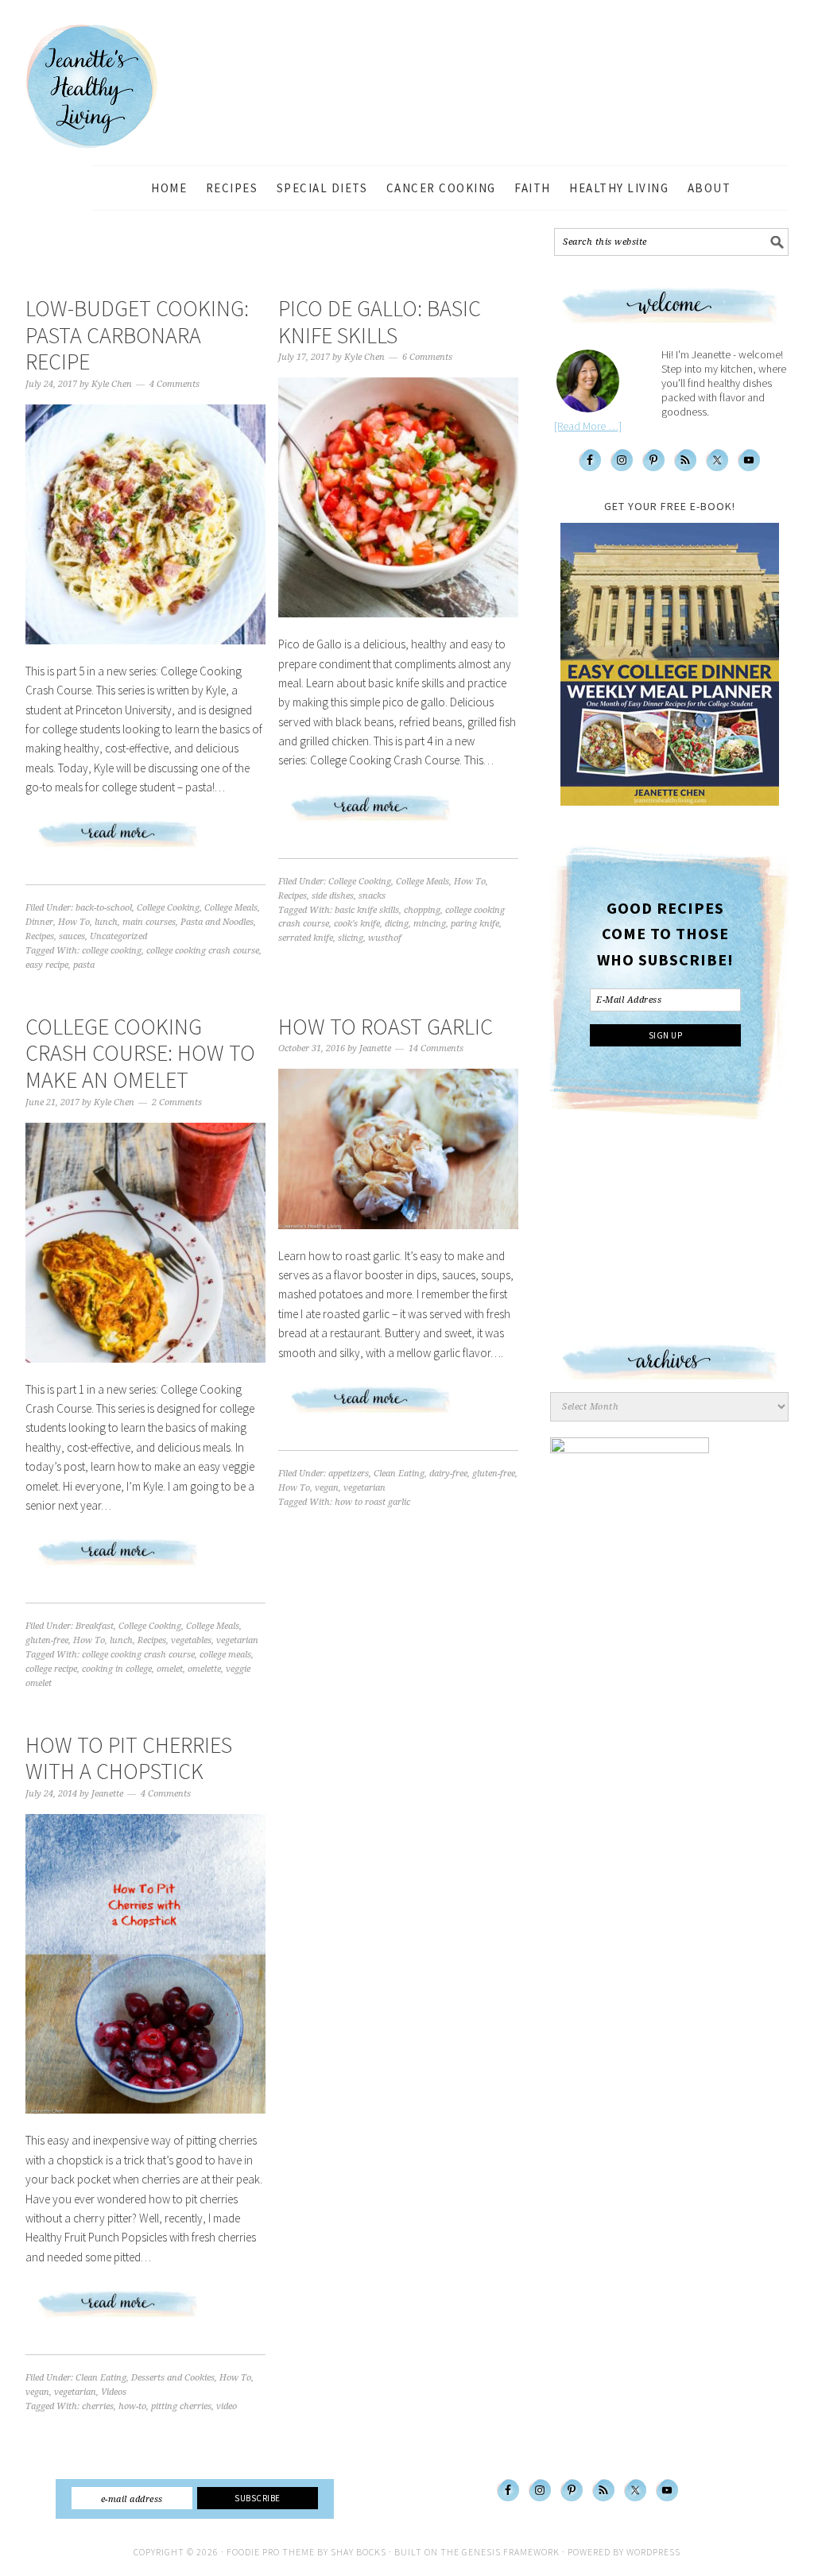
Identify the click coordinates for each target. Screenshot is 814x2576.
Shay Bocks (359, 2552)
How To (74, 922)
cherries (98, 2406)
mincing (430, 924)
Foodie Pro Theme (271, 2552)
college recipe (51, 1669)
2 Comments (177, 1102)
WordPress (653, 2552)
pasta (84, 965)
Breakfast (95, 1626)
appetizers (349, 1474)
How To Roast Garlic (386, 1027)
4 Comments (174, 384)
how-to (132, 2406)
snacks (372, 896)
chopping (422, 910)
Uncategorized (118, 936)
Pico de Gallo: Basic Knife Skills (380, 322)
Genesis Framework (511, 2552)
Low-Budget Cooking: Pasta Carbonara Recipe (137, 335)
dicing (397, 924)
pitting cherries (181, 2406)
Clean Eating (399, 1474)
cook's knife (357, 924)
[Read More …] (588, 426)
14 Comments (436, 1048)
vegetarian (237, 1640)
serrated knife (306, 938)
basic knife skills (367, 910)
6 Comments (427, 357)
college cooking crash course (203, 951)
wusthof (385, 938)
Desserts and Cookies (173, 2378)
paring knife (475, 924)
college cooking (112, 951)
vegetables (191, 1640)
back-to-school (104, 908)
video (227, 2406)
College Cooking (168, 908)
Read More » (145, 841)
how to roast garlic (372, 1502)
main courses (149, 922)
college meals (225, 1655)
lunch (106, 922)
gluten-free (47, 1640)
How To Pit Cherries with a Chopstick (129, 1758)
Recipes (40, 936)
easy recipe (47, 965)
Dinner (39, 922)
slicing (351, 938)
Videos (114, 2392)
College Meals (231, 908)
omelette (204, 1669)
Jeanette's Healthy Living (105, 87)
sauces (72, 936)
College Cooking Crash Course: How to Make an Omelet (140, 1053)
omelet (170, 1669)
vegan (327, 1488)
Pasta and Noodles (217, 922)
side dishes (333, 896)
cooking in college (117, 1669)
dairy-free (448, 1474)
